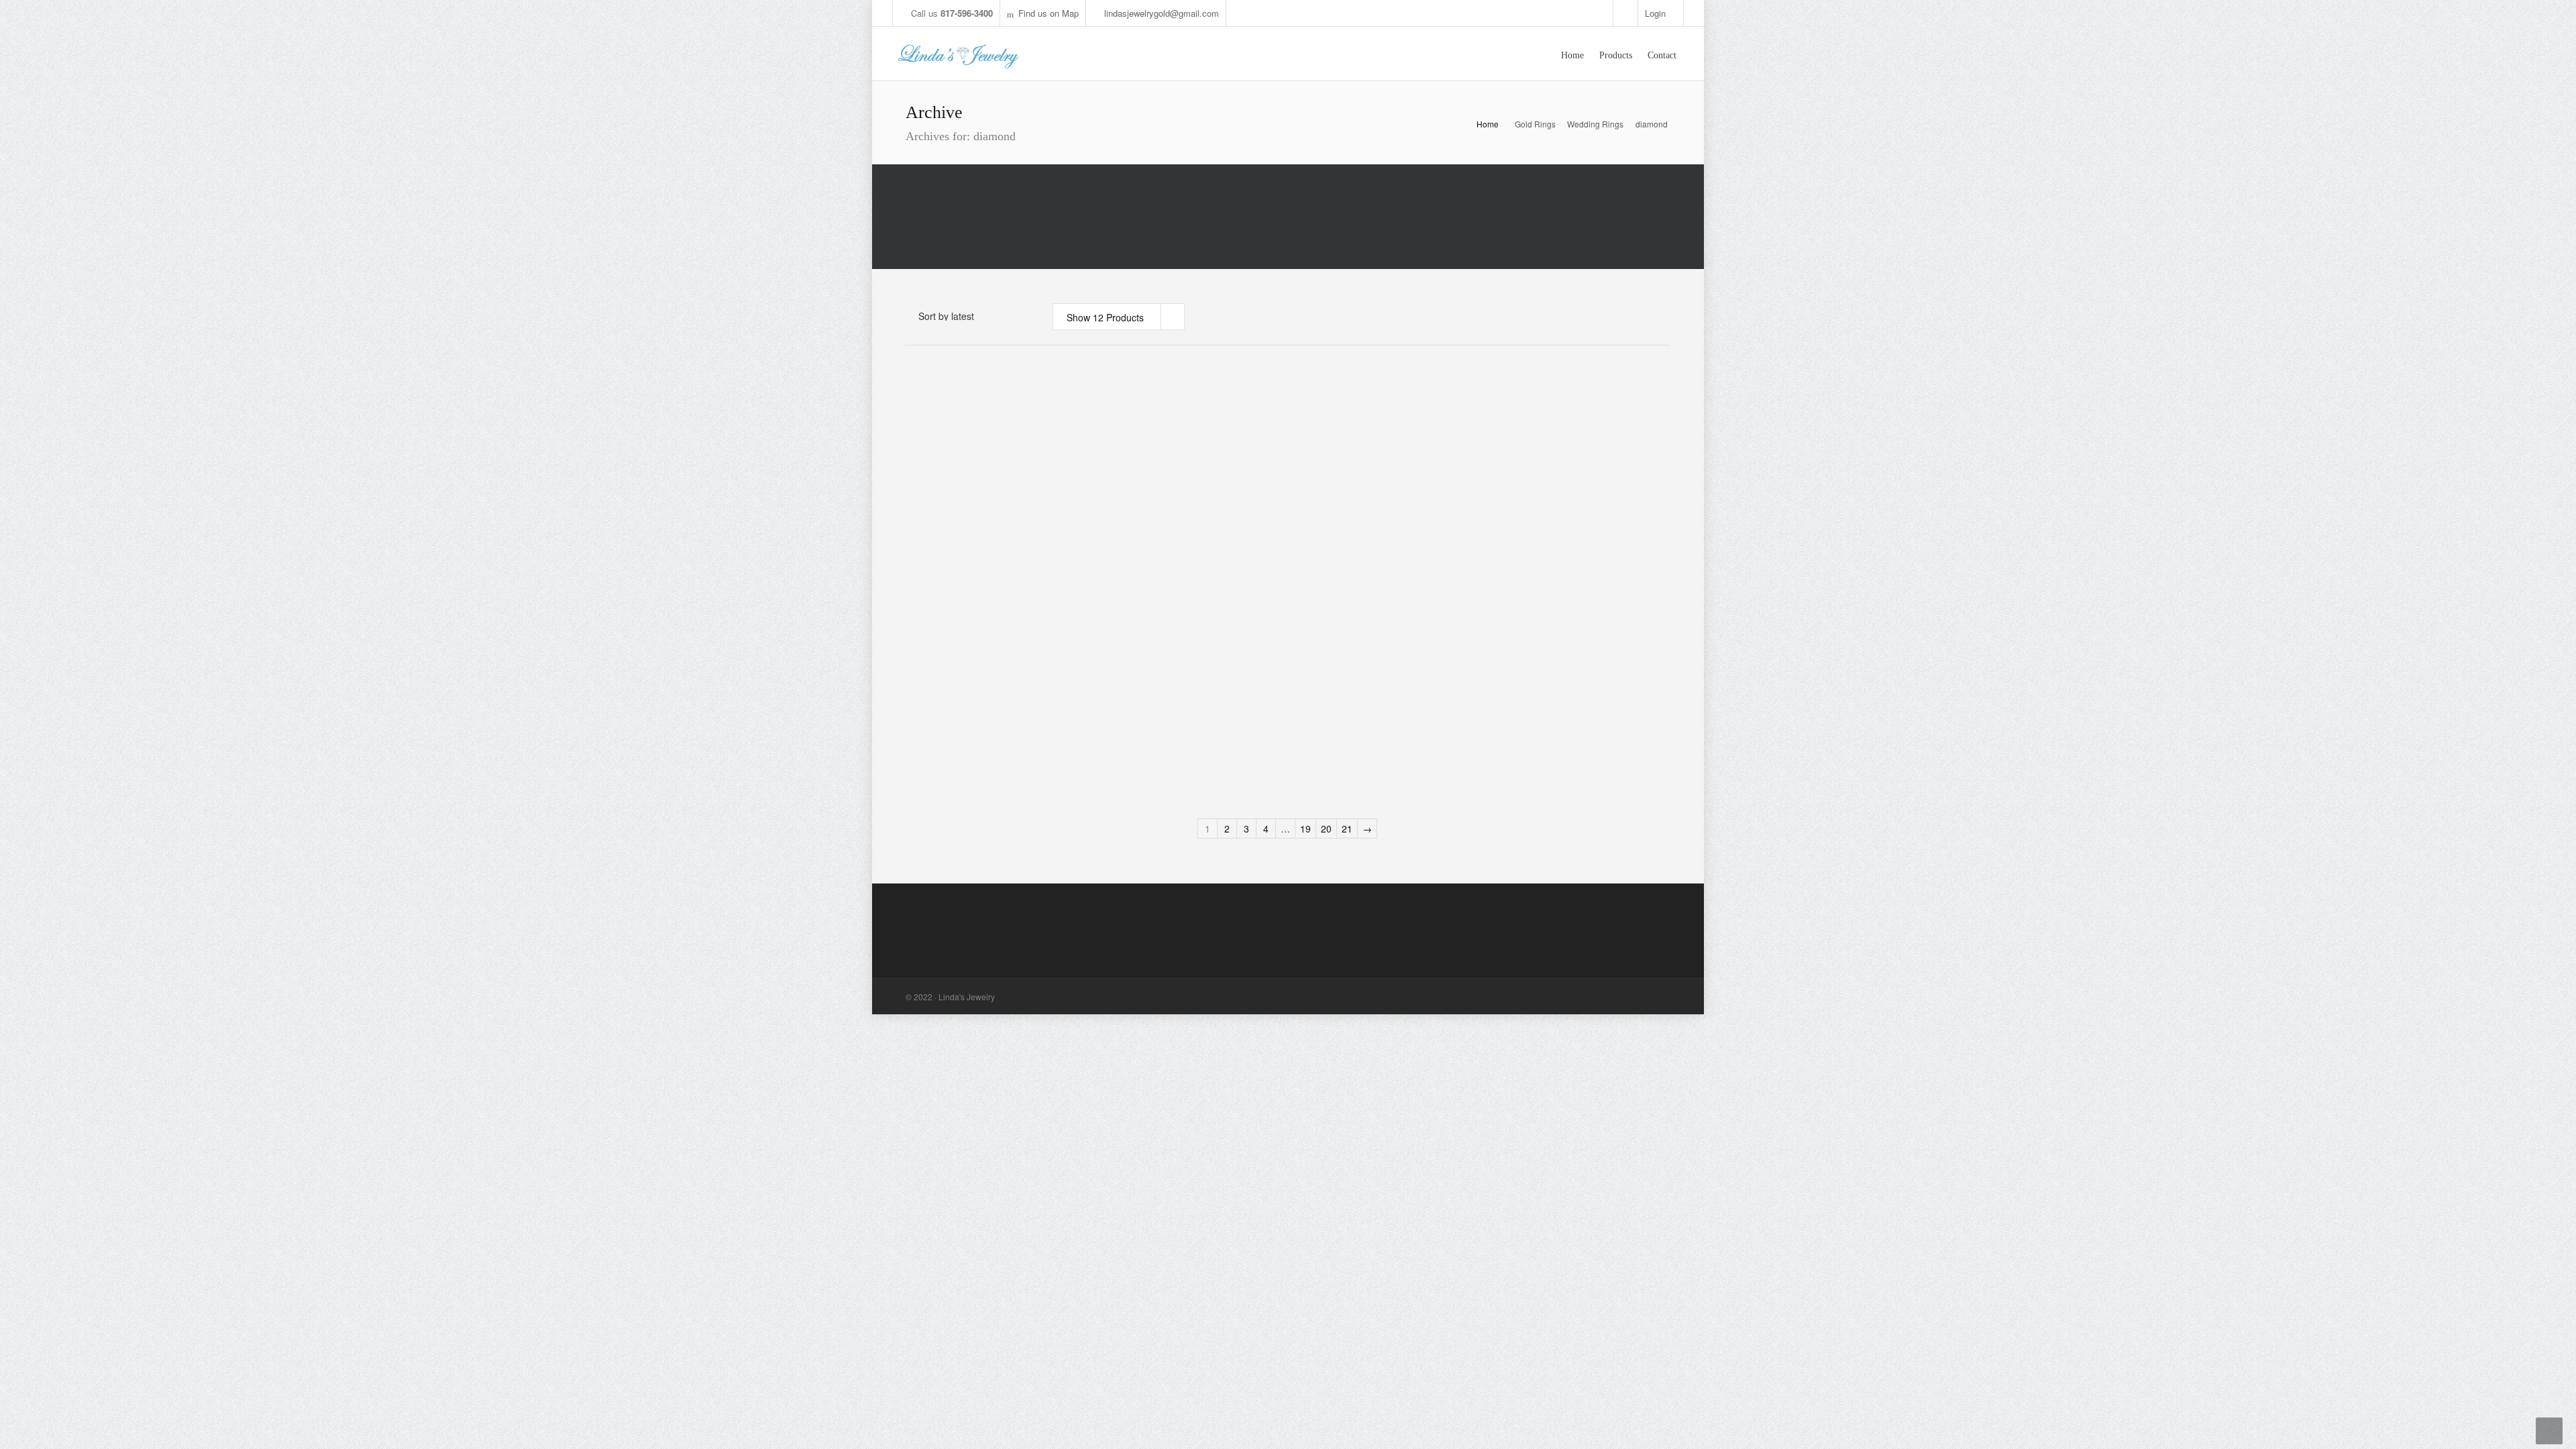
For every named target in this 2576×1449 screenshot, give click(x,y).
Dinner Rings (1128, 434)
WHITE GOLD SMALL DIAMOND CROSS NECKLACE (1345, 706)
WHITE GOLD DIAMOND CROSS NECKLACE (1142, 706)
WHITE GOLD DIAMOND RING (1334, 402)
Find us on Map (1049, 13)
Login (1655, 13)
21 (1347, 828)
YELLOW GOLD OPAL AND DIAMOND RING (955, 551)
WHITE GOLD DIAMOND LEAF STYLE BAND (1138, 408)
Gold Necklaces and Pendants (1143, 738)
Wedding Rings (1595, 124)
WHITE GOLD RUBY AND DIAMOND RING (1151, 551)
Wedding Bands (938, 732)
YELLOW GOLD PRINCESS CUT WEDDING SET (1528, 557)
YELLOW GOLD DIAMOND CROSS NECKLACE (1533, 706)
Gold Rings (1535, 124)
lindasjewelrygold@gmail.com (1162, 13)
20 (1326, 828)
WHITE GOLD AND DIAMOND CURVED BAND (951, 706)
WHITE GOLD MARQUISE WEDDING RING (956, 408)
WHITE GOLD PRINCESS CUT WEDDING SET (1330, 557)
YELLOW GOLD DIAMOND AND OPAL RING (1542, 408)
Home (1488, 124)
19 (1305, 828)
